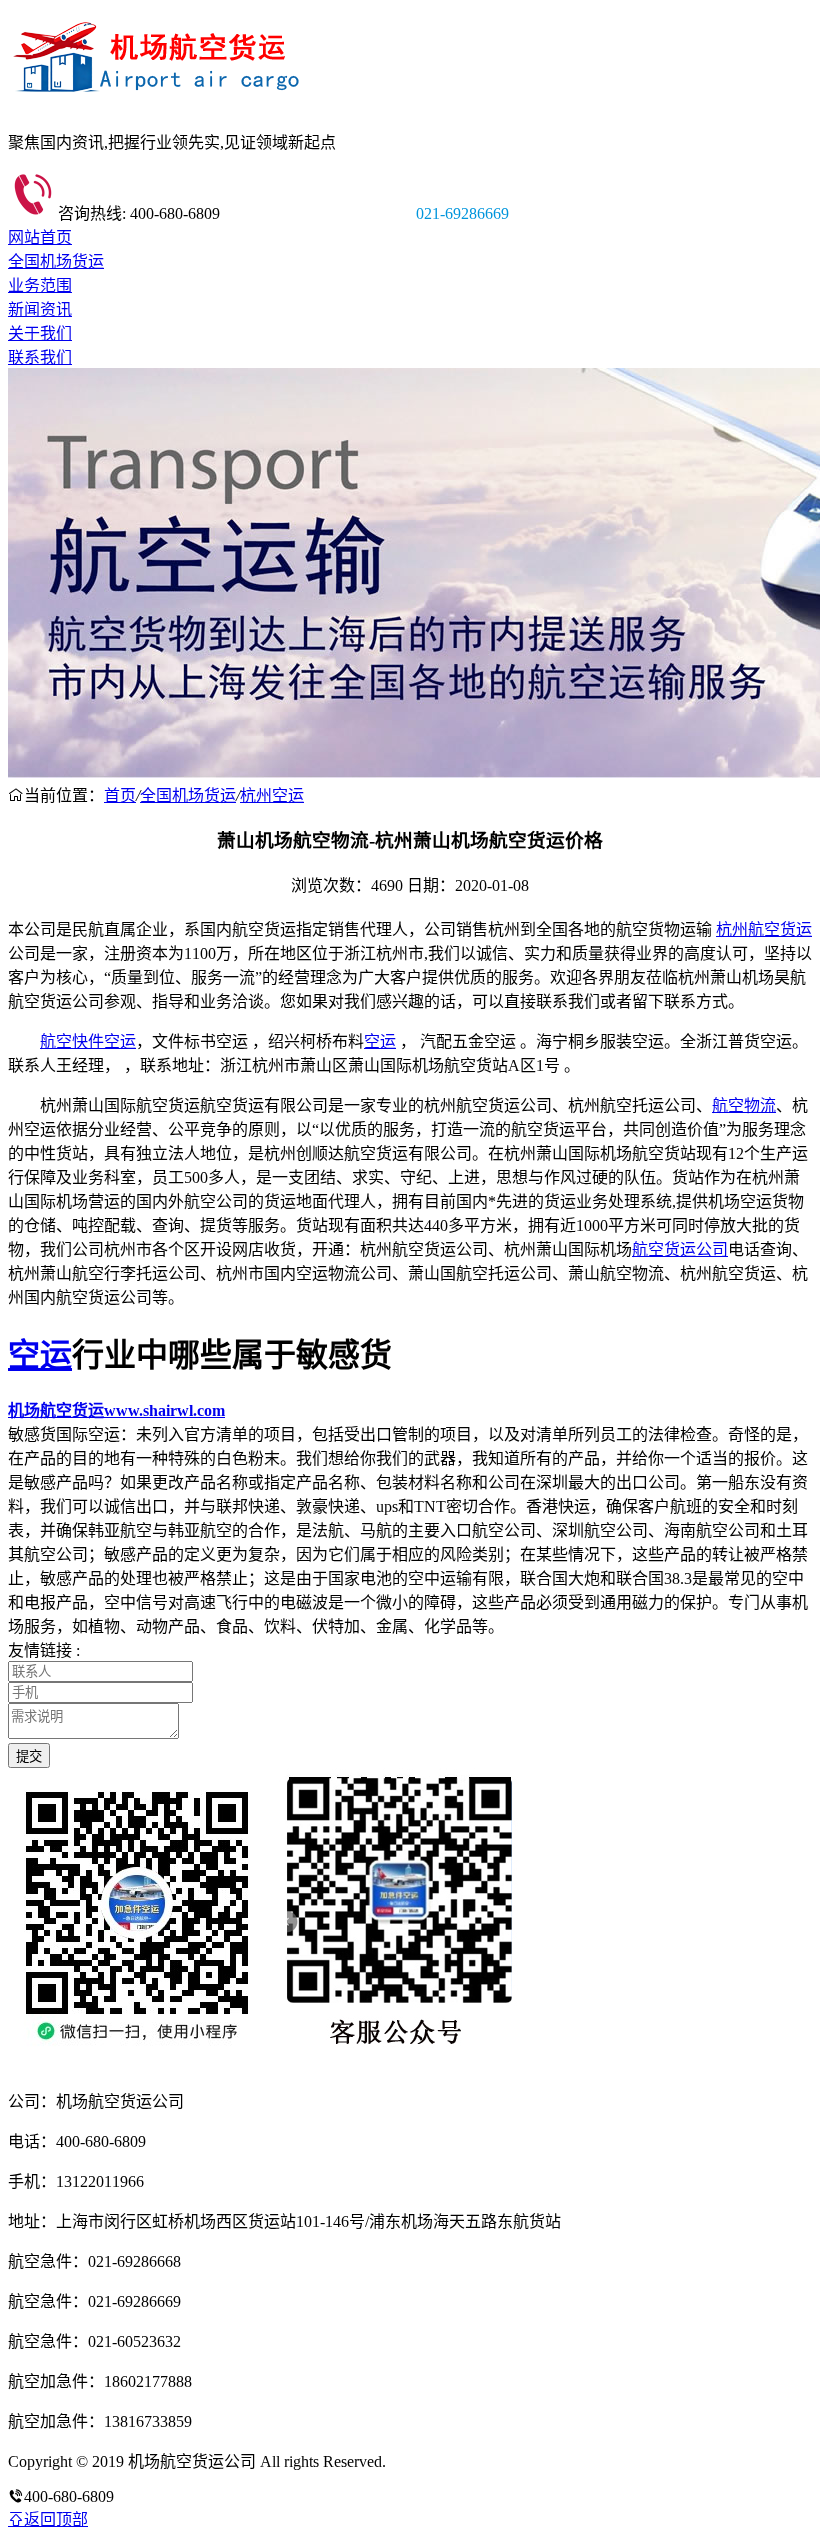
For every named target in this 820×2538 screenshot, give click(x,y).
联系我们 (40, 357)
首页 (120, 795)
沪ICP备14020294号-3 (463, 2461)
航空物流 (744, 1105)
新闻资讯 (40, 309)
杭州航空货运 (764, 929)
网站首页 (40, 237)
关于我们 (40, 333)
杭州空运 (272, 795)
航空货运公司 (680, 1249)
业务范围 (40, 285)
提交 (29, 1756)
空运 (380, 1041)
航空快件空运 (88, 1041)
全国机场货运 (56, 261)
